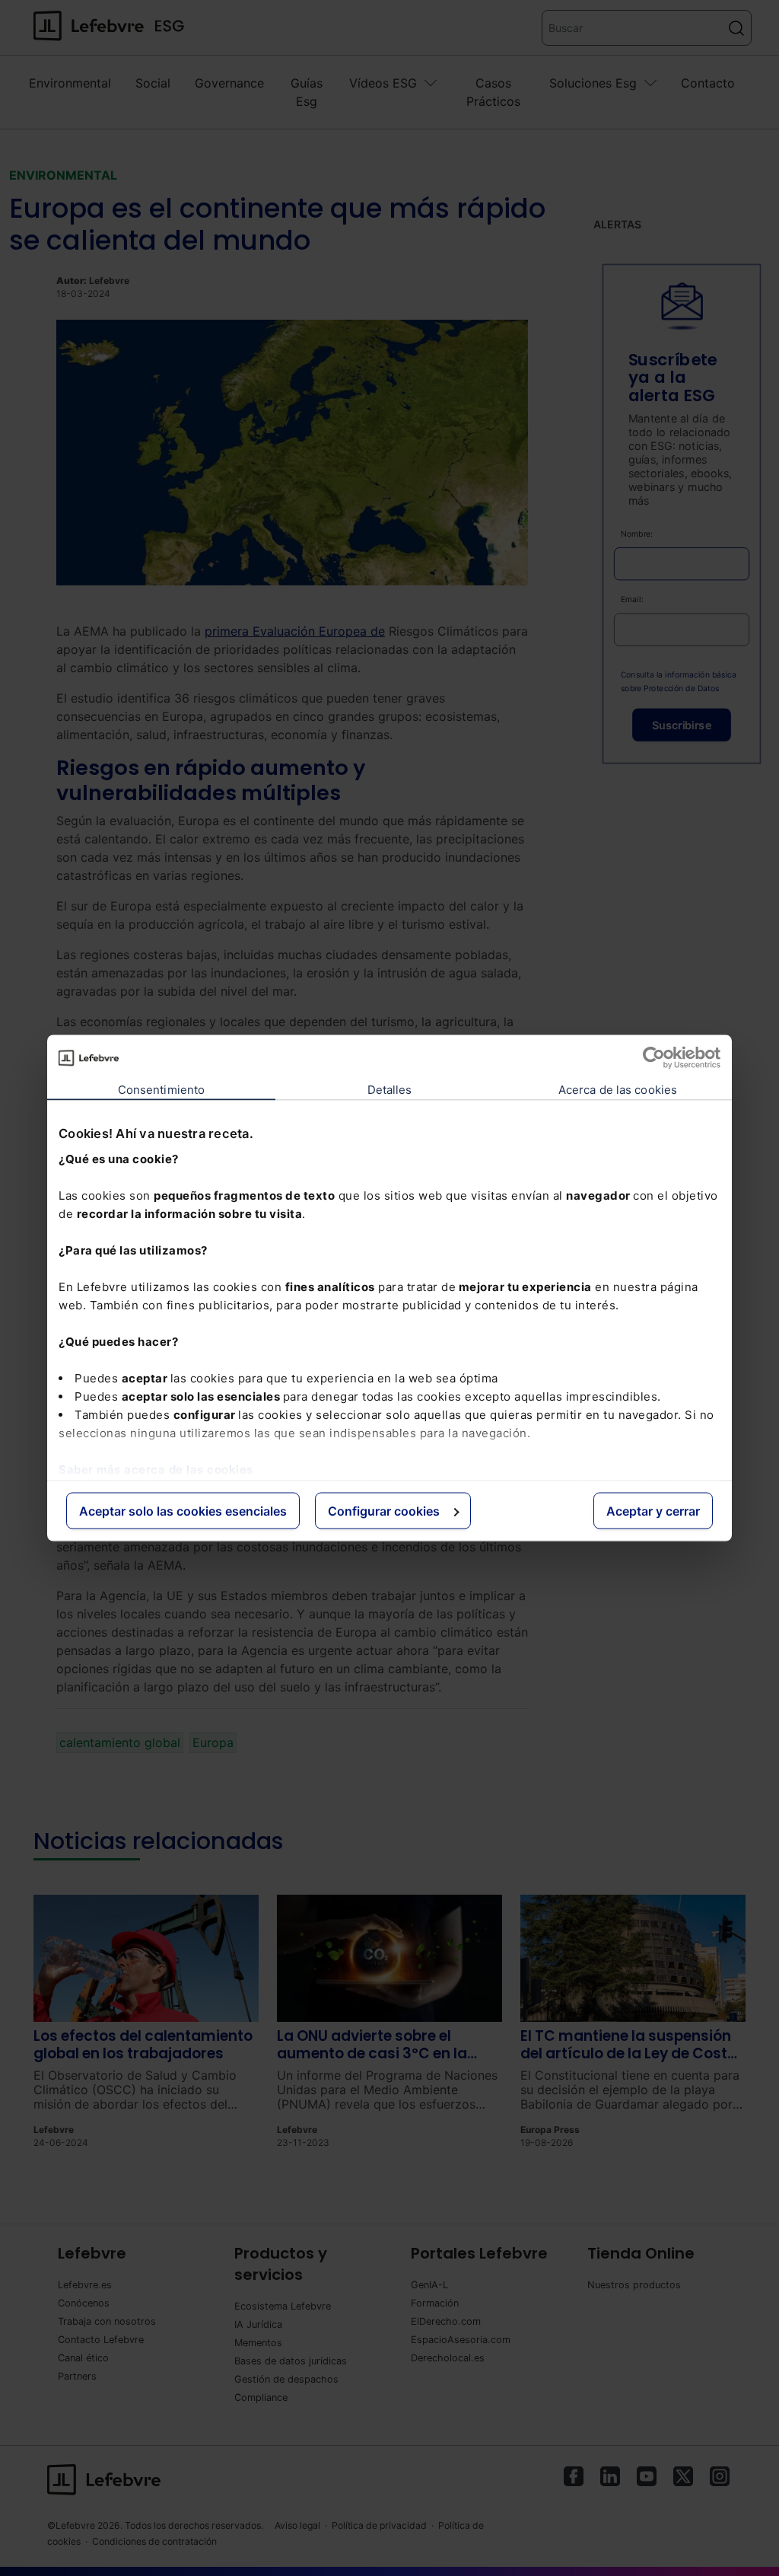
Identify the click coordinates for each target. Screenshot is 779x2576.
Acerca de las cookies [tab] (618, 1090)
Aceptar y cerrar (653, 1511)
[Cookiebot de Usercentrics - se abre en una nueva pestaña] (654, 1058)
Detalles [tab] (390, 1090)
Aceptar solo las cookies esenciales (183, 1511)
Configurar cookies (384, 1511)
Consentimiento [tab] (161, 1090)
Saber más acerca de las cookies (156, 1469)
